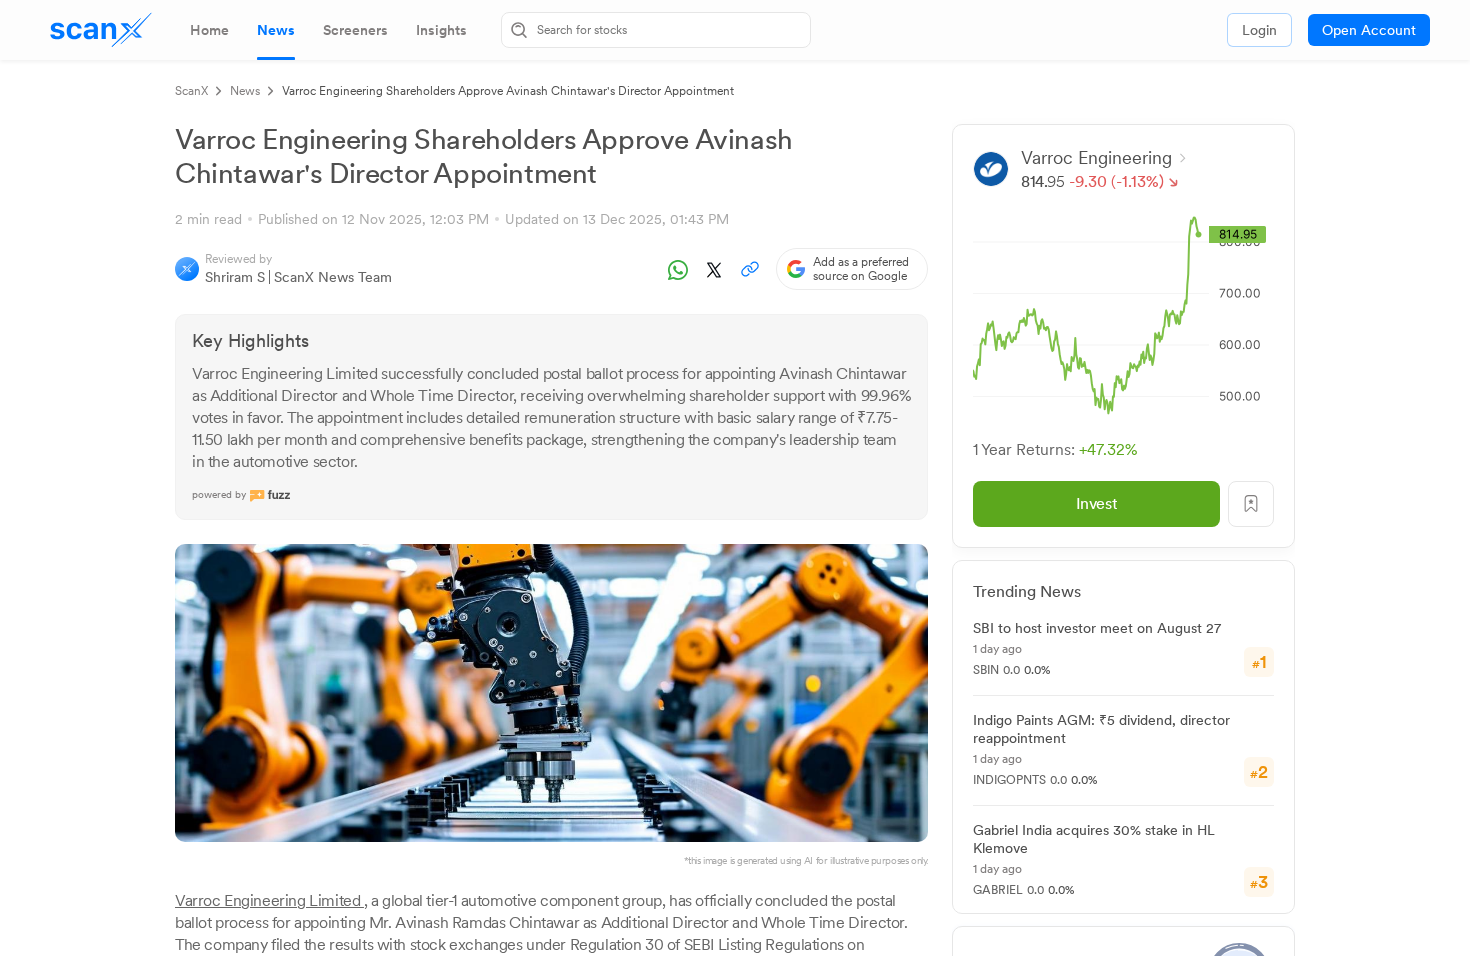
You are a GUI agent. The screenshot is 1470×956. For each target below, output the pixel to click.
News (245, 91)
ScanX (191, 91)
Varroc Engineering (1096, 157)
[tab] (209, 30)
